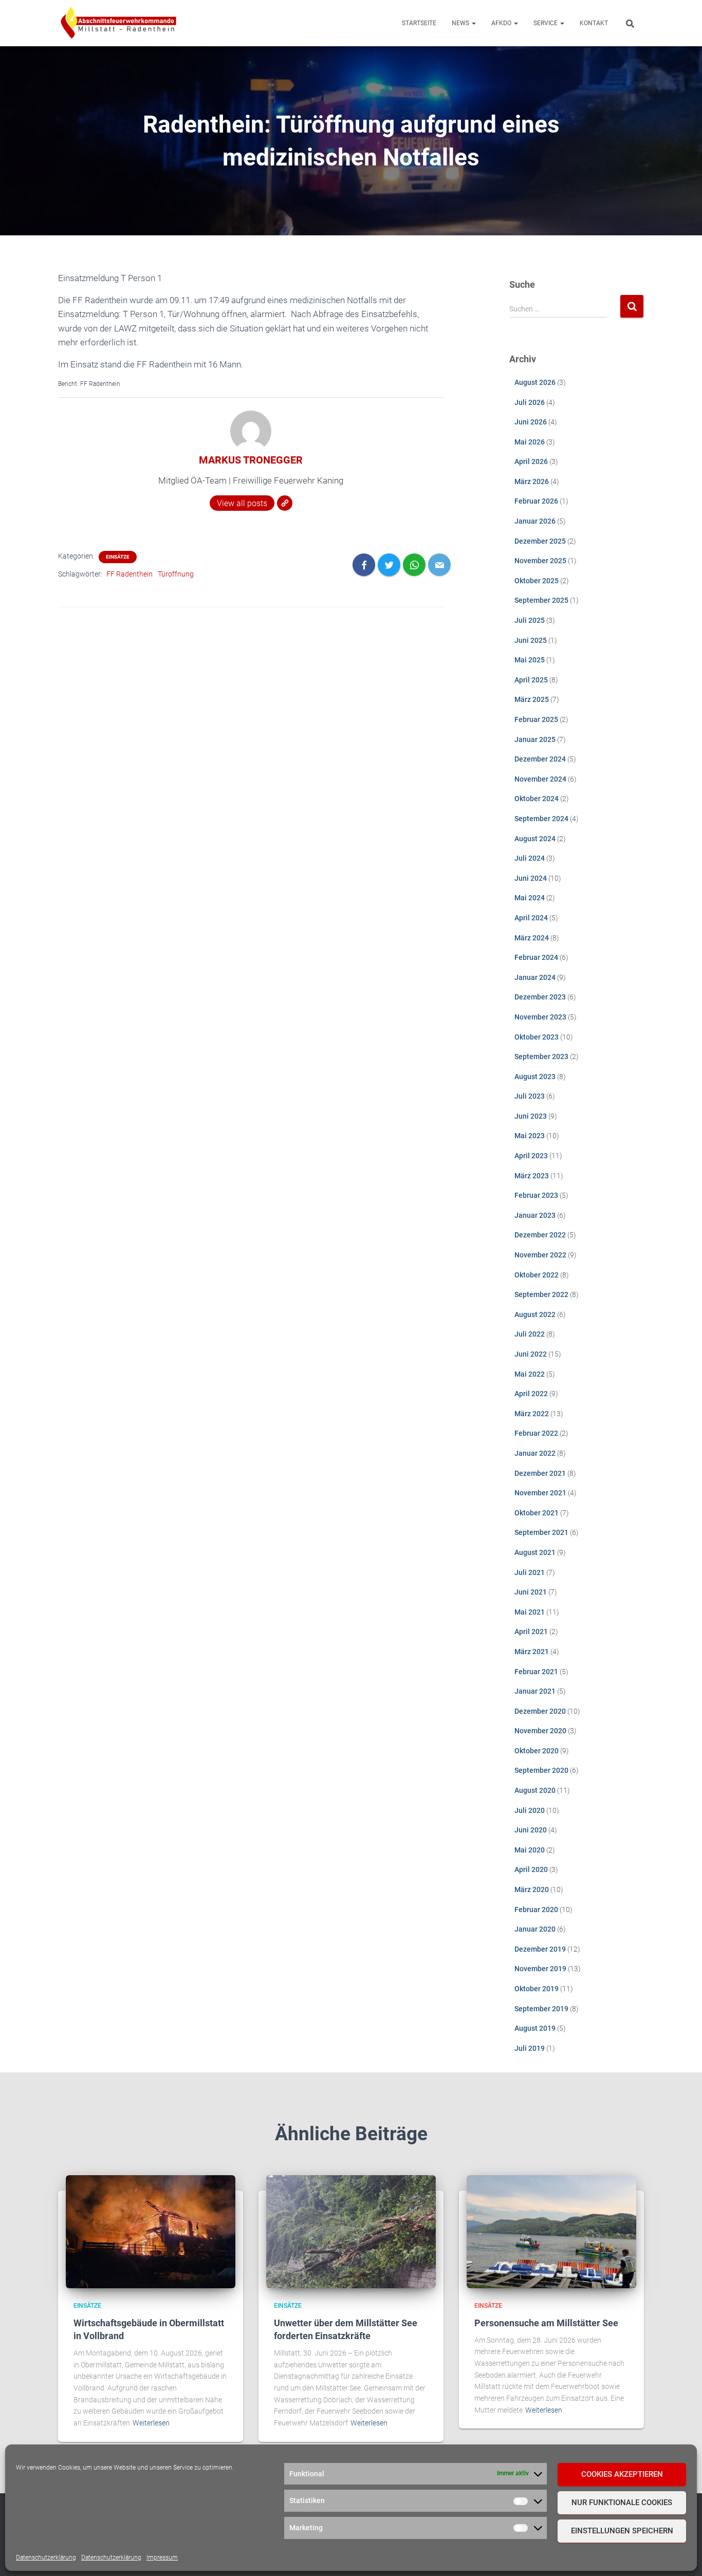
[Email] (439, 565)
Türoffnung (176, 574)
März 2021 (532, 1652)
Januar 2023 (535, 1215)
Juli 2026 (530, 402)
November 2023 (540, 1017)
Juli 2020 (530, 1810)
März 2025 (532, 699)
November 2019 (540, 1969)
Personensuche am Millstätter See (546, 2323)
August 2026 (535, 382)
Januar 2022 (535, 1453)
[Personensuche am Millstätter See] (551, 2231)
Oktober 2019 (537, 1989)
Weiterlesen (151, 2423)
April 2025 (531, 680)
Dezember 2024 (540, 759)
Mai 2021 (530, 1612)
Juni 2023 (531, 1116)
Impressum (162, 2558)
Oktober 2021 (537, 1513)
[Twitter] (389, 565)
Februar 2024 (536, 957)
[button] (473, 23)
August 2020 (535, 1790)
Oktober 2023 (537, 1037)
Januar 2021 (535, 1691)
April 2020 (531, 1869)
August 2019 (535, 2028)
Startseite (419, 23)
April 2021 (531, 1632)
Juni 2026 (531, 422)
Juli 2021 (530, 1572)
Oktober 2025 (537, 581)
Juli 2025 (530, 620)
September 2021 (541, 1532)
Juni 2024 (531, 878)
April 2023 (531, 1156)
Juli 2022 (530, 1334)
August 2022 (535, 1314)
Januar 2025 (535, 739)
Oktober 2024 (537, 799)
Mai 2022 (530, 1374)
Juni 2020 (531, 1830)
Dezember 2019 (540, 1949)
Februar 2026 (536, 501)
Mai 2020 (530, 1850)
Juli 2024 (530, 858)
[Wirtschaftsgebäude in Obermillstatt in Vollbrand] (151, 2231)
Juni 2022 (531, 1354)
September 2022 (541, 1294)
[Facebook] (364, 565)
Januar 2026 (535, 521)
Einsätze (118, 557)
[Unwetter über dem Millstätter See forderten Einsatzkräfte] (351, 2231)
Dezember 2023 (540, 997)
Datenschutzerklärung (46, 2558)
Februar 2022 (536, 1433)
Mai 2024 (530, 898)
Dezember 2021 (540, 1473)
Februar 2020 (536, 1910)
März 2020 (532, 1889)
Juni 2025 (531, 640)
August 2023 (535, 1077)
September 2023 (541, 1057)
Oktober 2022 (537, 1275)
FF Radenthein (130, 574)
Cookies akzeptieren (622, 2474)
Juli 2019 (530, 2048)
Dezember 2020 (540, 1711)
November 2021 (540, 1493)
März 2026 (532, 481)
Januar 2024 (535, 977)
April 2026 (531, 461)
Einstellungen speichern (622, 2531)
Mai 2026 (530, 442)
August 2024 (535, 839)
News (461, 23)
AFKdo (502, 23)
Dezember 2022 (540, 1235)
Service (546, 23)
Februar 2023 (536, 1195)
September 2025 (541, 600)
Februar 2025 (536, 719)
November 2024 (540, 779)
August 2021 (535, 1552)
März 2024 (532, 938)
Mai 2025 (530, 660)
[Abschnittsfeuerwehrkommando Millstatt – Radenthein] (118, 23)
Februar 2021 (536, 1672)
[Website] (285, 503)
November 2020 (540, 1731)
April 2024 (531, 918)
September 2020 (541, 1770)
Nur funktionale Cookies (622, 2503)
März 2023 (532, 1176)
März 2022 (532, 1414)
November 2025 (540, 561)
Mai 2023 (530, 1136)
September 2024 (541, 819)
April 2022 (531, 1394)
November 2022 (540, 1255)
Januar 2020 (535, 1929)
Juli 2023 (530, 1096)
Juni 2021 (531, 1592)
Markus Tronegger (251, 460)
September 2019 (541, 2009)
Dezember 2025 (540, 541)
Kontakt (594, 23)
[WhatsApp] (414, 565)
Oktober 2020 (537, 1751)
